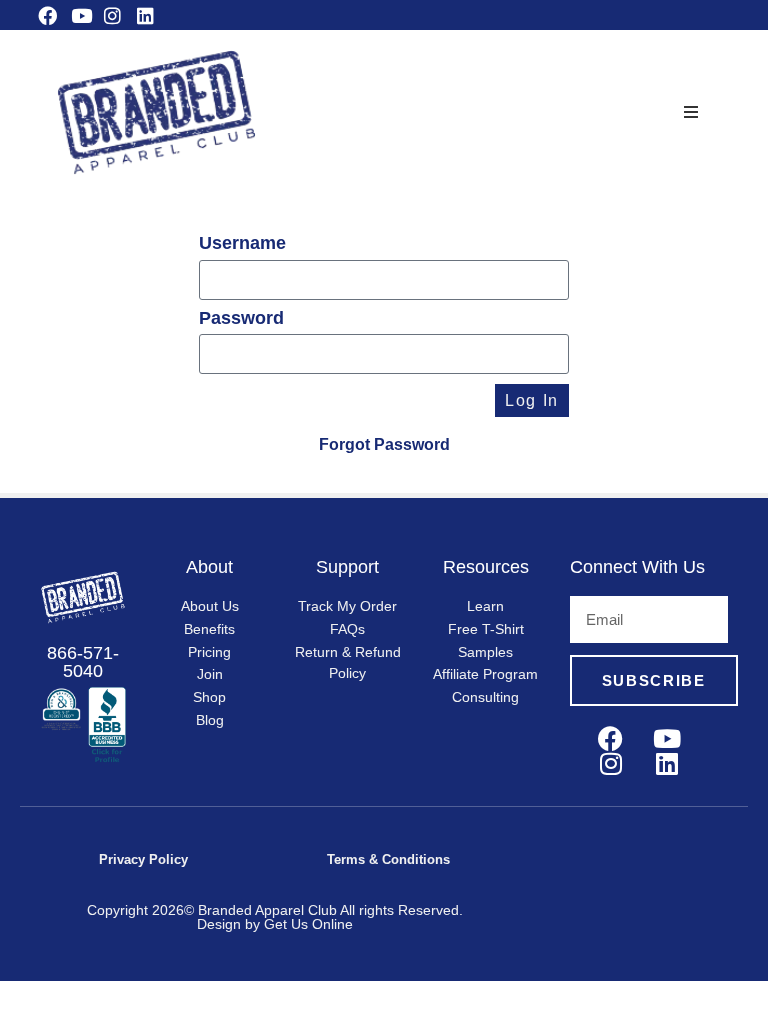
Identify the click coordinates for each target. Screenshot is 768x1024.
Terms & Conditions (388, 859)
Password (241, 319)
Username (242, 244)
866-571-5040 (83, 662)
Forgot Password (384, 444)
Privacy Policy (143, 859)
